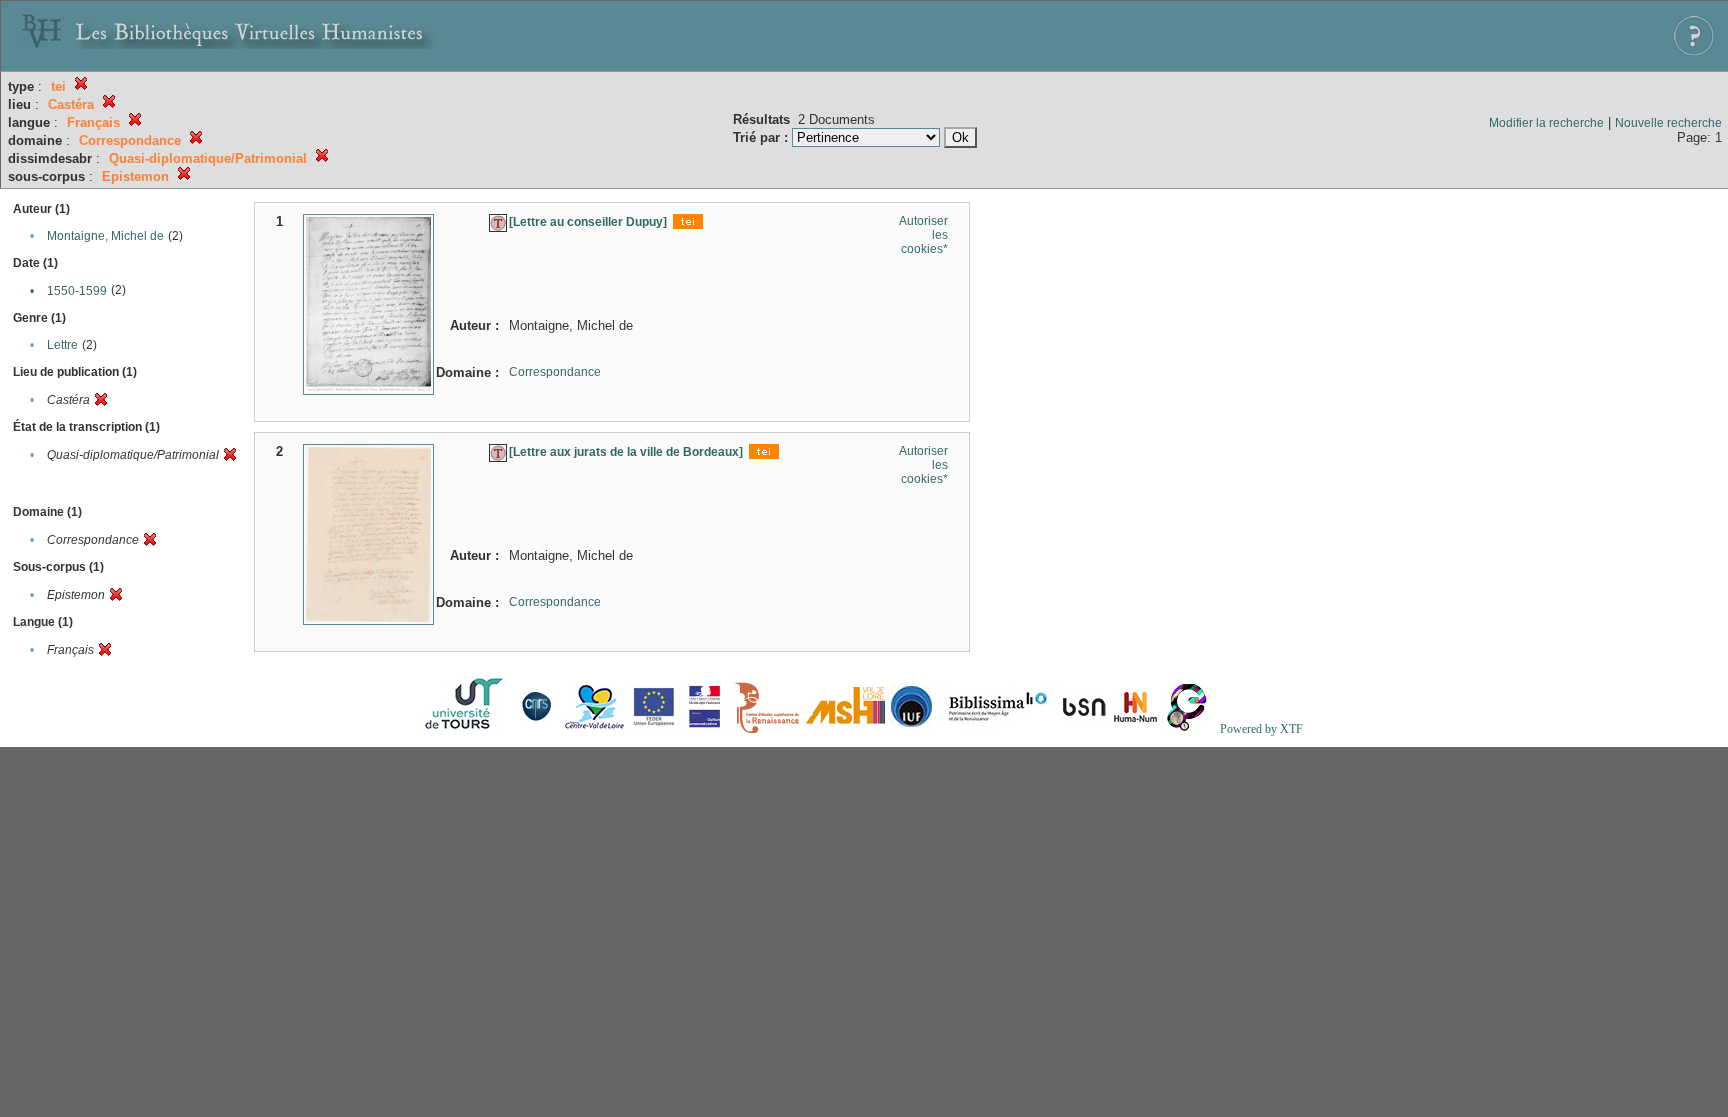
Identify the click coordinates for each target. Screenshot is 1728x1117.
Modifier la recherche (1546, 123)
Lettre (62, 345)
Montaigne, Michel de (105, 236)
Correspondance (555, 372)
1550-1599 (77, 291)
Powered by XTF (1261, 729)
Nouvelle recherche (1668, 123)
